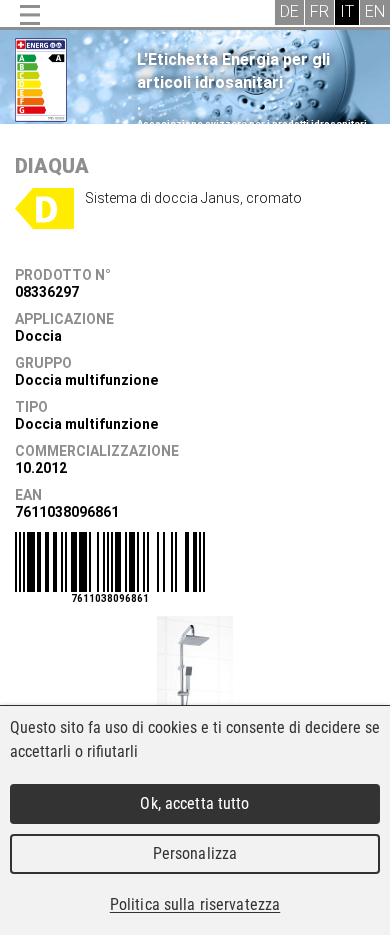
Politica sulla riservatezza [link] (195, 904)
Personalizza (195, 853)
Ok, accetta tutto (194, 803)
